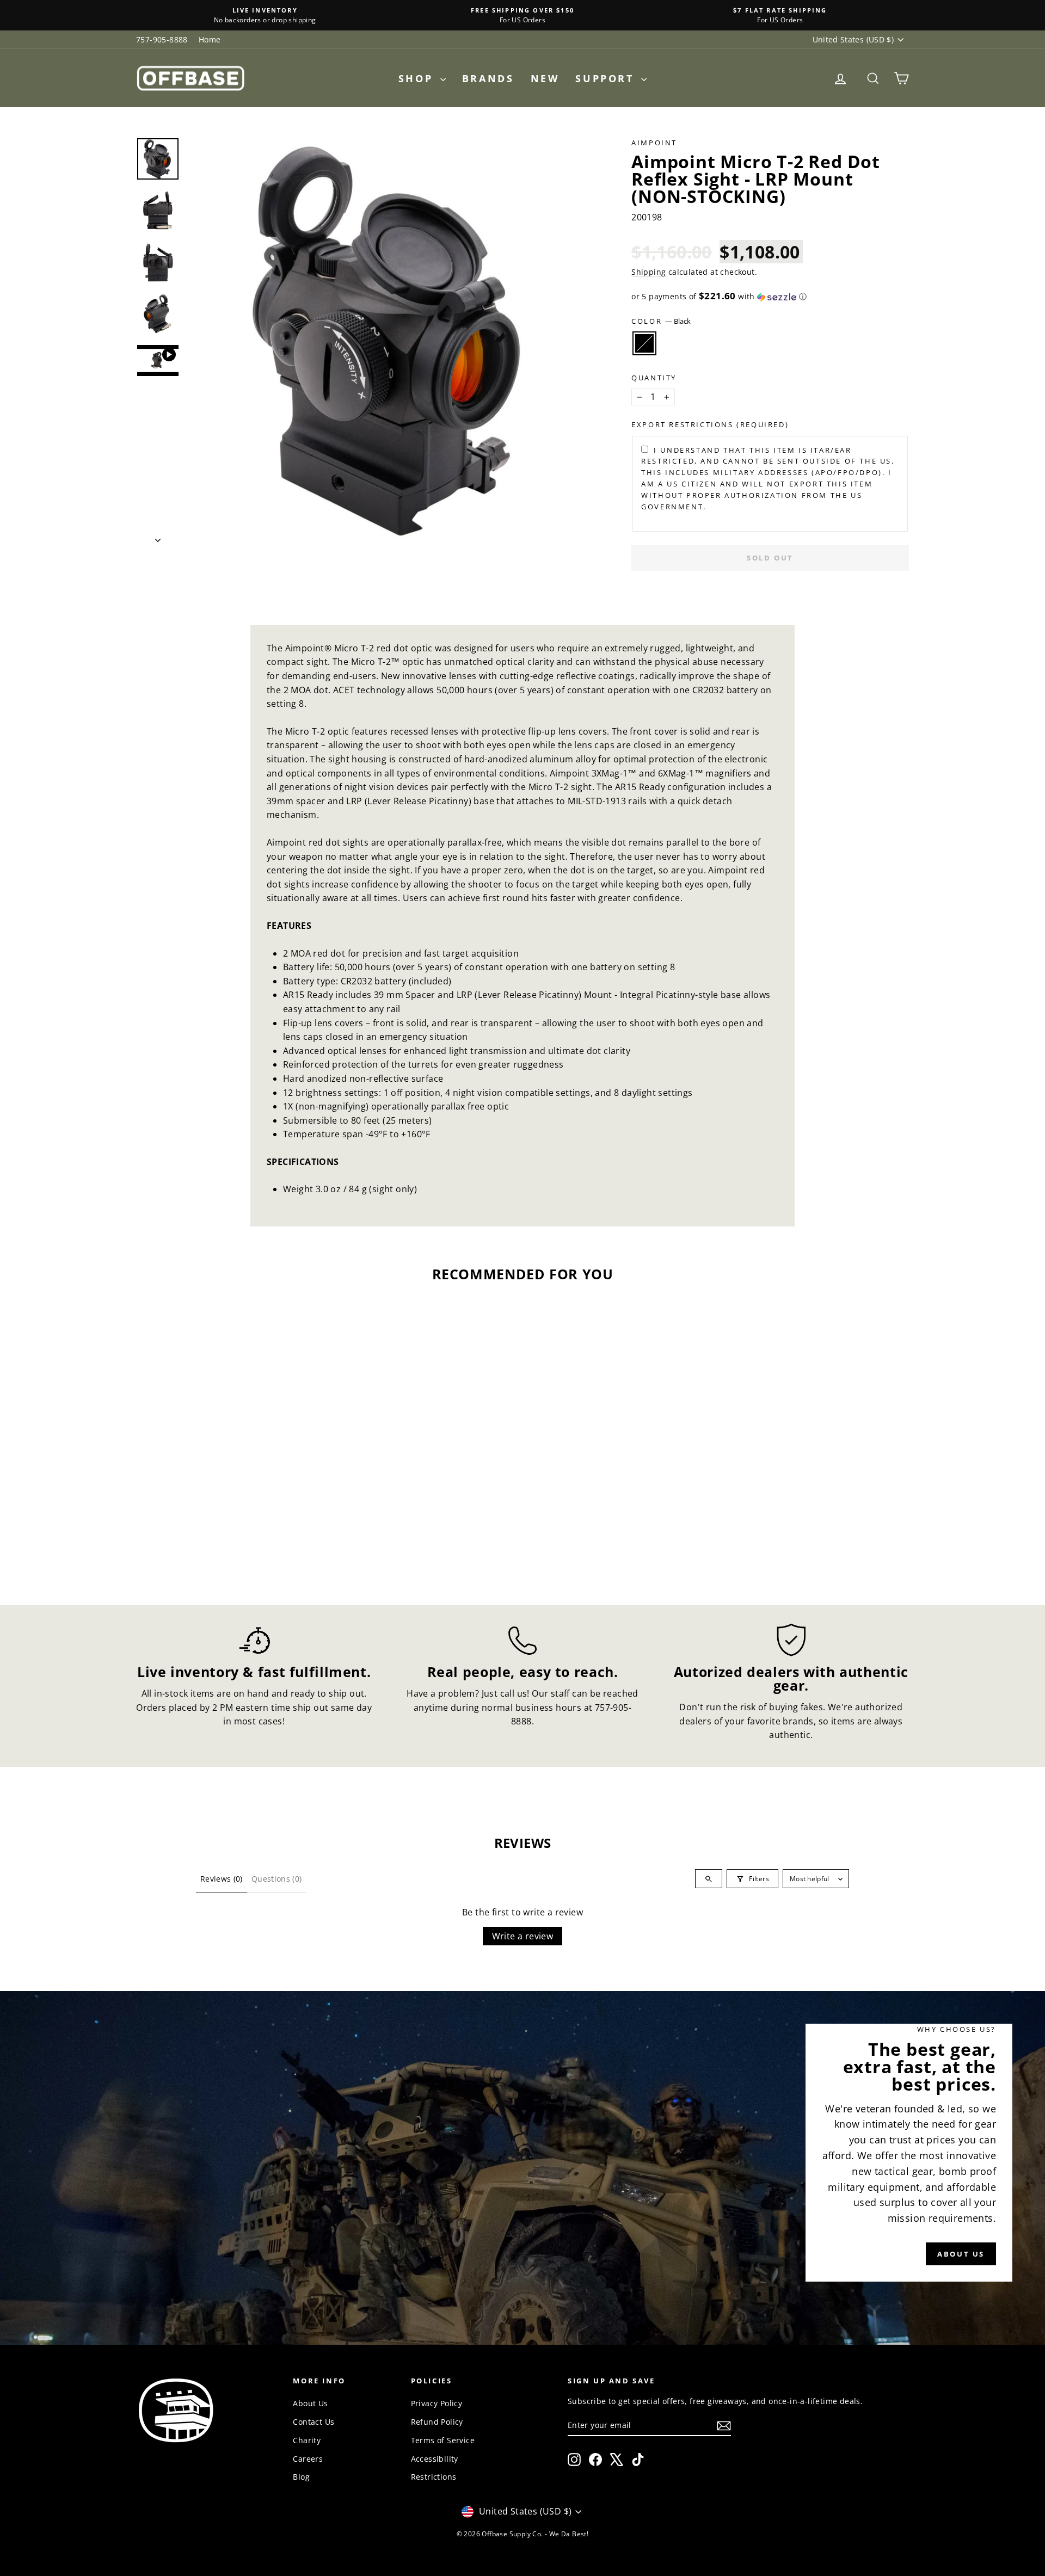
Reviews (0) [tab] (222, 1879)
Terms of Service (443, 2440)
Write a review (523, 1936)
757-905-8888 (162, 39)
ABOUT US (961, 2254)
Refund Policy (437, 2422)
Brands (488, 78)
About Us (310, 2403)
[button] (770, 297)
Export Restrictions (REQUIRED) (710, 424)
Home (210, 39)
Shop (418, 78)
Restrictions (434, 2477)
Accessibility (435, 2459)
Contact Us (313, 2422)
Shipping (648, 272)
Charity (307, 2440)
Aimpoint (654, 143)
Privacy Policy (437, 2403)
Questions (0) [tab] (277, 1879)
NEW (545, 78)
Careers (308, 2459)
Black (644, 343)
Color (661, 321)
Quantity (654, 378)
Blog (301, 2477)
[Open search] (709, 1879)
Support (607, 78)
